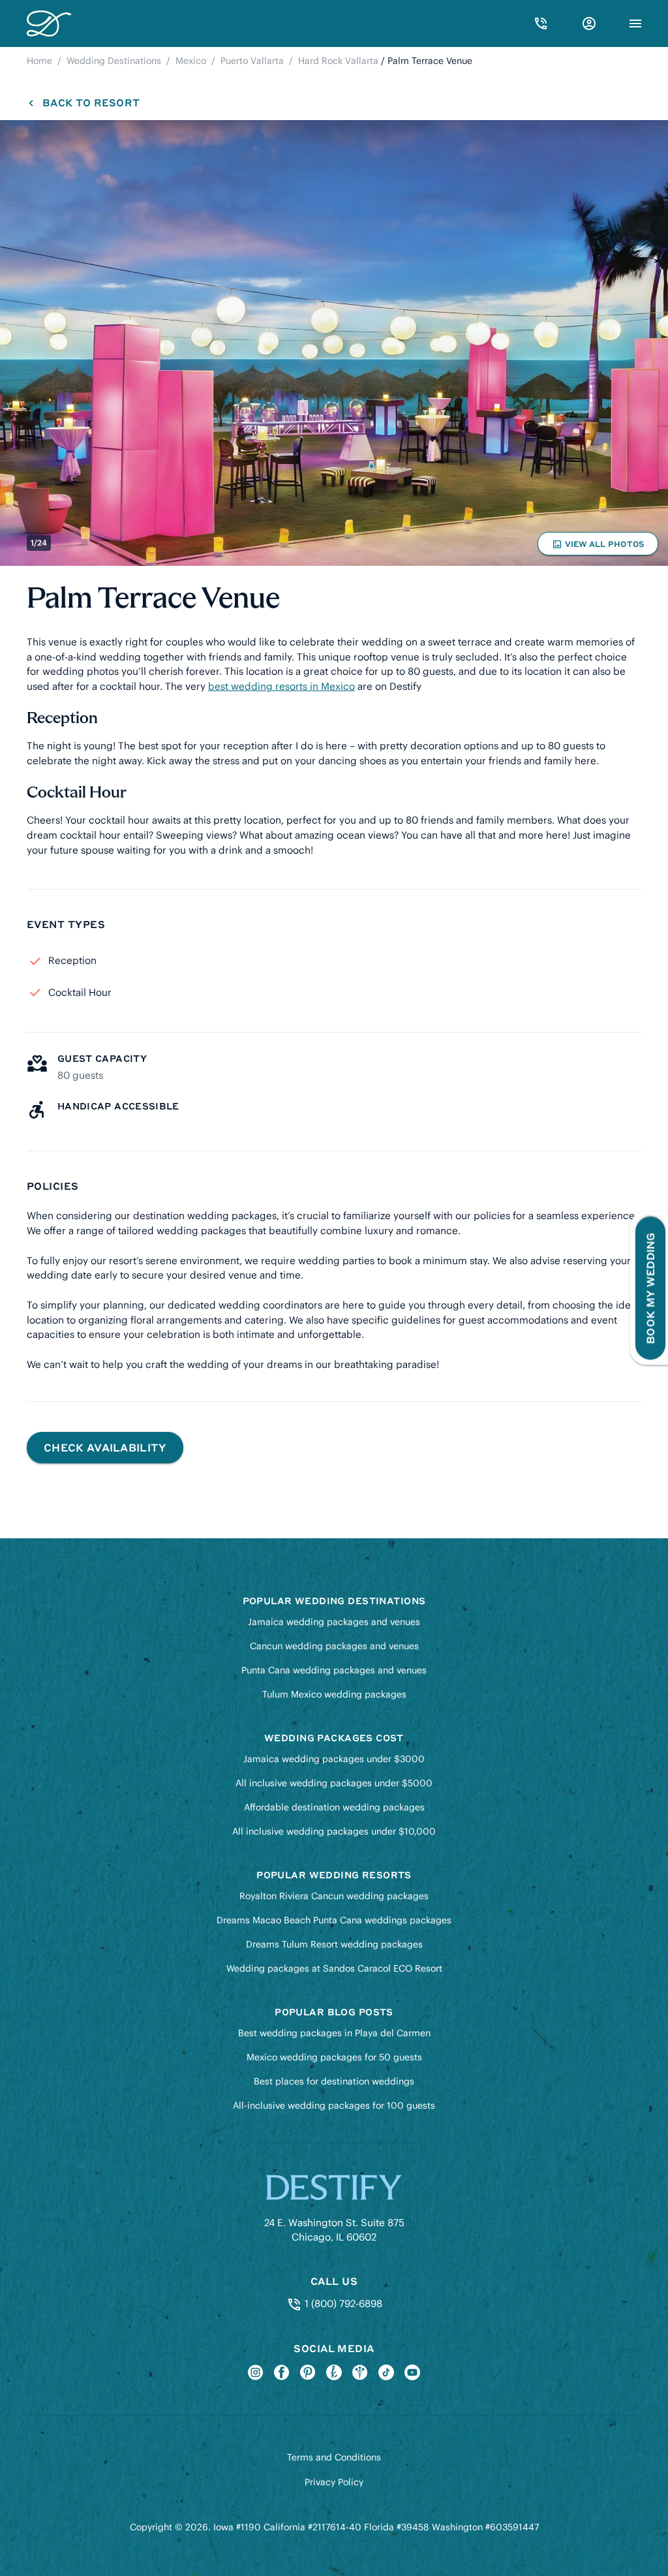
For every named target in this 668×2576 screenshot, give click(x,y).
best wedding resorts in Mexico (281, 686)
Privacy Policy (334, 2482)
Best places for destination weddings (334, 2081)
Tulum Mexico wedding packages (334, 1694)
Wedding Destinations (114, 61)
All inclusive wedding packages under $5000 (334, 1783)
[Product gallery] (334, 343)
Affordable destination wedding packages (334, 1807)
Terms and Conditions (334, 2457)
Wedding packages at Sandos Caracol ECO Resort (334, 1968)
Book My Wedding (650, 1288)
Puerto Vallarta (252, 61)
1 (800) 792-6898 (342, 2304)
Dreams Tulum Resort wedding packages (334, 1944)
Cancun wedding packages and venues (334, 1646)
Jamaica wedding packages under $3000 (334, 1759)
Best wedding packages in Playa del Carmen (334, 2033)
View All (598, 547)
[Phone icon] (541, 23)
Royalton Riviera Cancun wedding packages (334, 1896)
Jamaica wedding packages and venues (334, 1622)
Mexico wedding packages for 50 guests (334, 2057)
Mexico (191, 61)
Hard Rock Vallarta (338, 61)
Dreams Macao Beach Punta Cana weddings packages (334, 1920)
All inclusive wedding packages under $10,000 (334, 1831)
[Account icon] (589, 23)
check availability (105, 1447)
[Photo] (334, 343)
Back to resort (91, 102)
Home (39, 61)
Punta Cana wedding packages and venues (334, 1670)
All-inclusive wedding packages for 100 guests (334, 2105)
